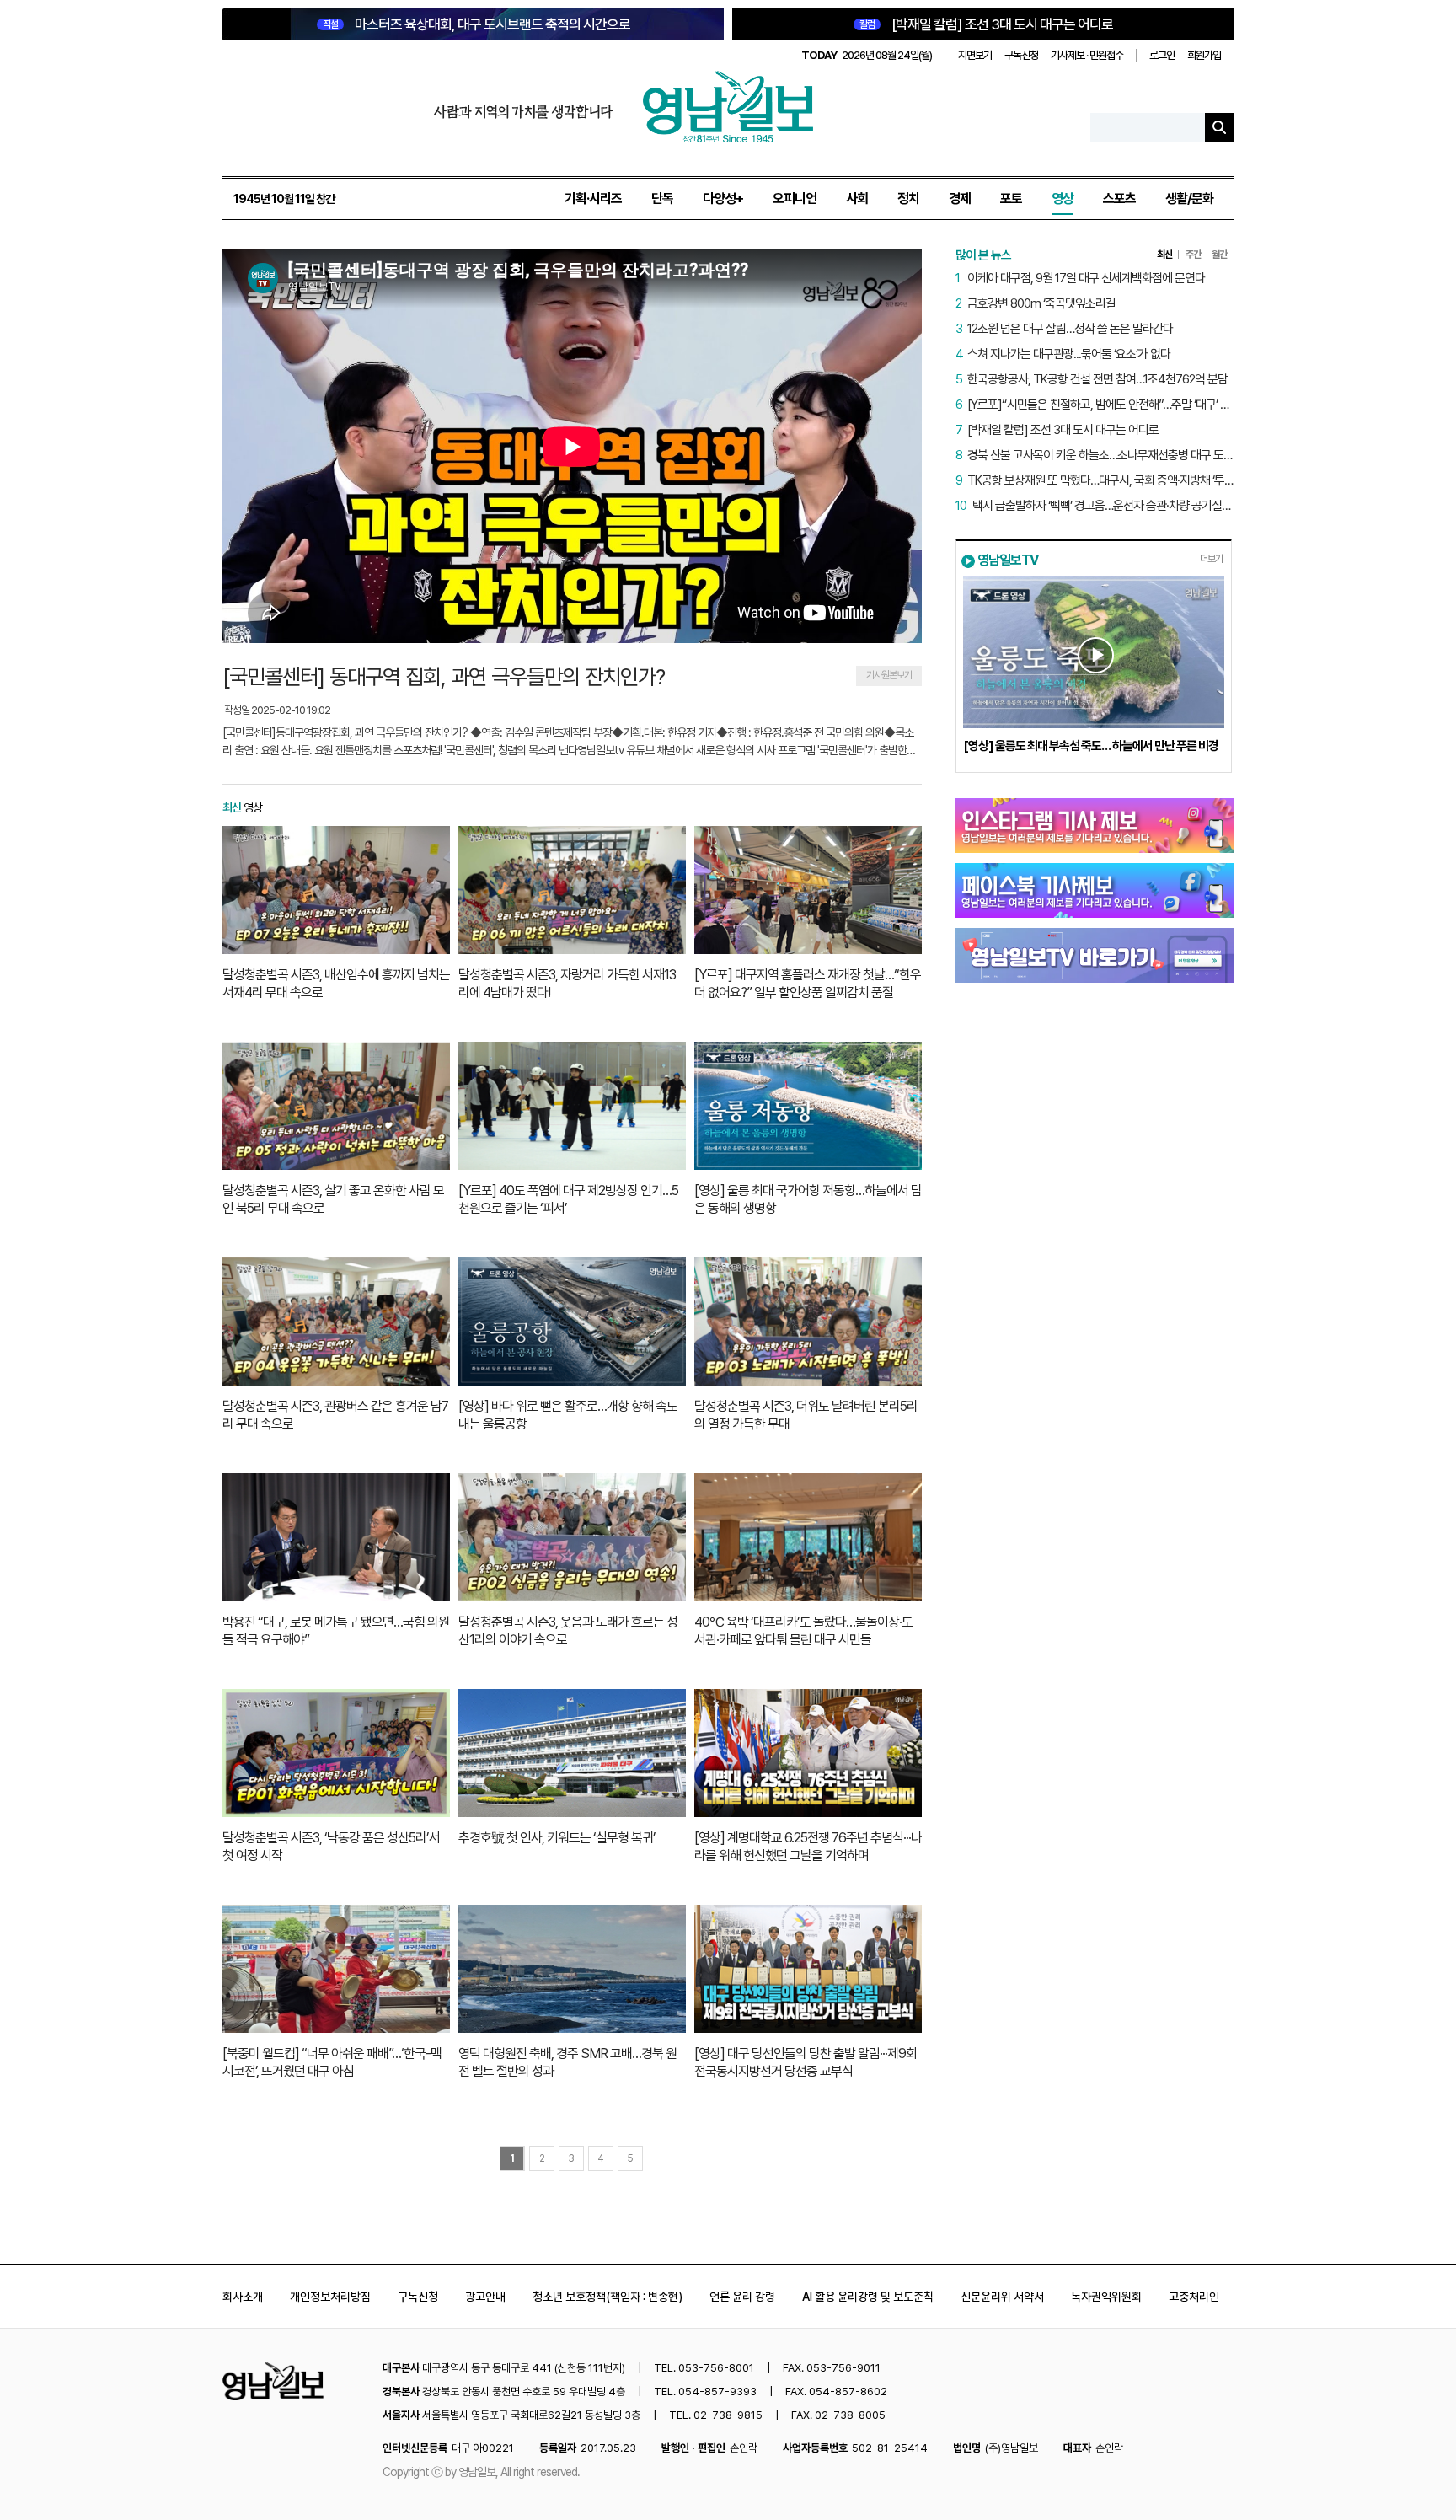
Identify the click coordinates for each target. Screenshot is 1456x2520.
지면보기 (975, 55)
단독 (662, 198)
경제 (960, 198)
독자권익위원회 (1106, 2297)
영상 (1063, 198)
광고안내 (485, 2297)
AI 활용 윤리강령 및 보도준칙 (868, 2297)
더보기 (1211, 559)
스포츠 (1119, 198)
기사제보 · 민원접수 (1087, 55)
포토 (1011, 198)
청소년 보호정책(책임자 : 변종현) (608, 2297)
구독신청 (1021, 55)
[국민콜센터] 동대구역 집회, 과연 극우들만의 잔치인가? (444, 676)
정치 (908, 198)
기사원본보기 (889, 675)
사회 (857, 198)
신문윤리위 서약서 (1002, 2297)
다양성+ (723, 198)
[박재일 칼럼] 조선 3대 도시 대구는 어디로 (986, 24)
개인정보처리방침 (330, 2297)
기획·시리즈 (593, 198)
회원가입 (1204, 55)
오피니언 (795, 198)
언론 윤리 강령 (742, 2297)
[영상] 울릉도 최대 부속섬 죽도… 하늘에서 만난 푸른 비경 (1091, 746)
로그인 (1162, 55)
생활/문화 (1189, 198)
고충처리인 (1194, 2297)
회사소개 (243, 2297)
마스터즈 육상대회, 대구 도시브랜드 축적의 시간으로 (476, 24)
